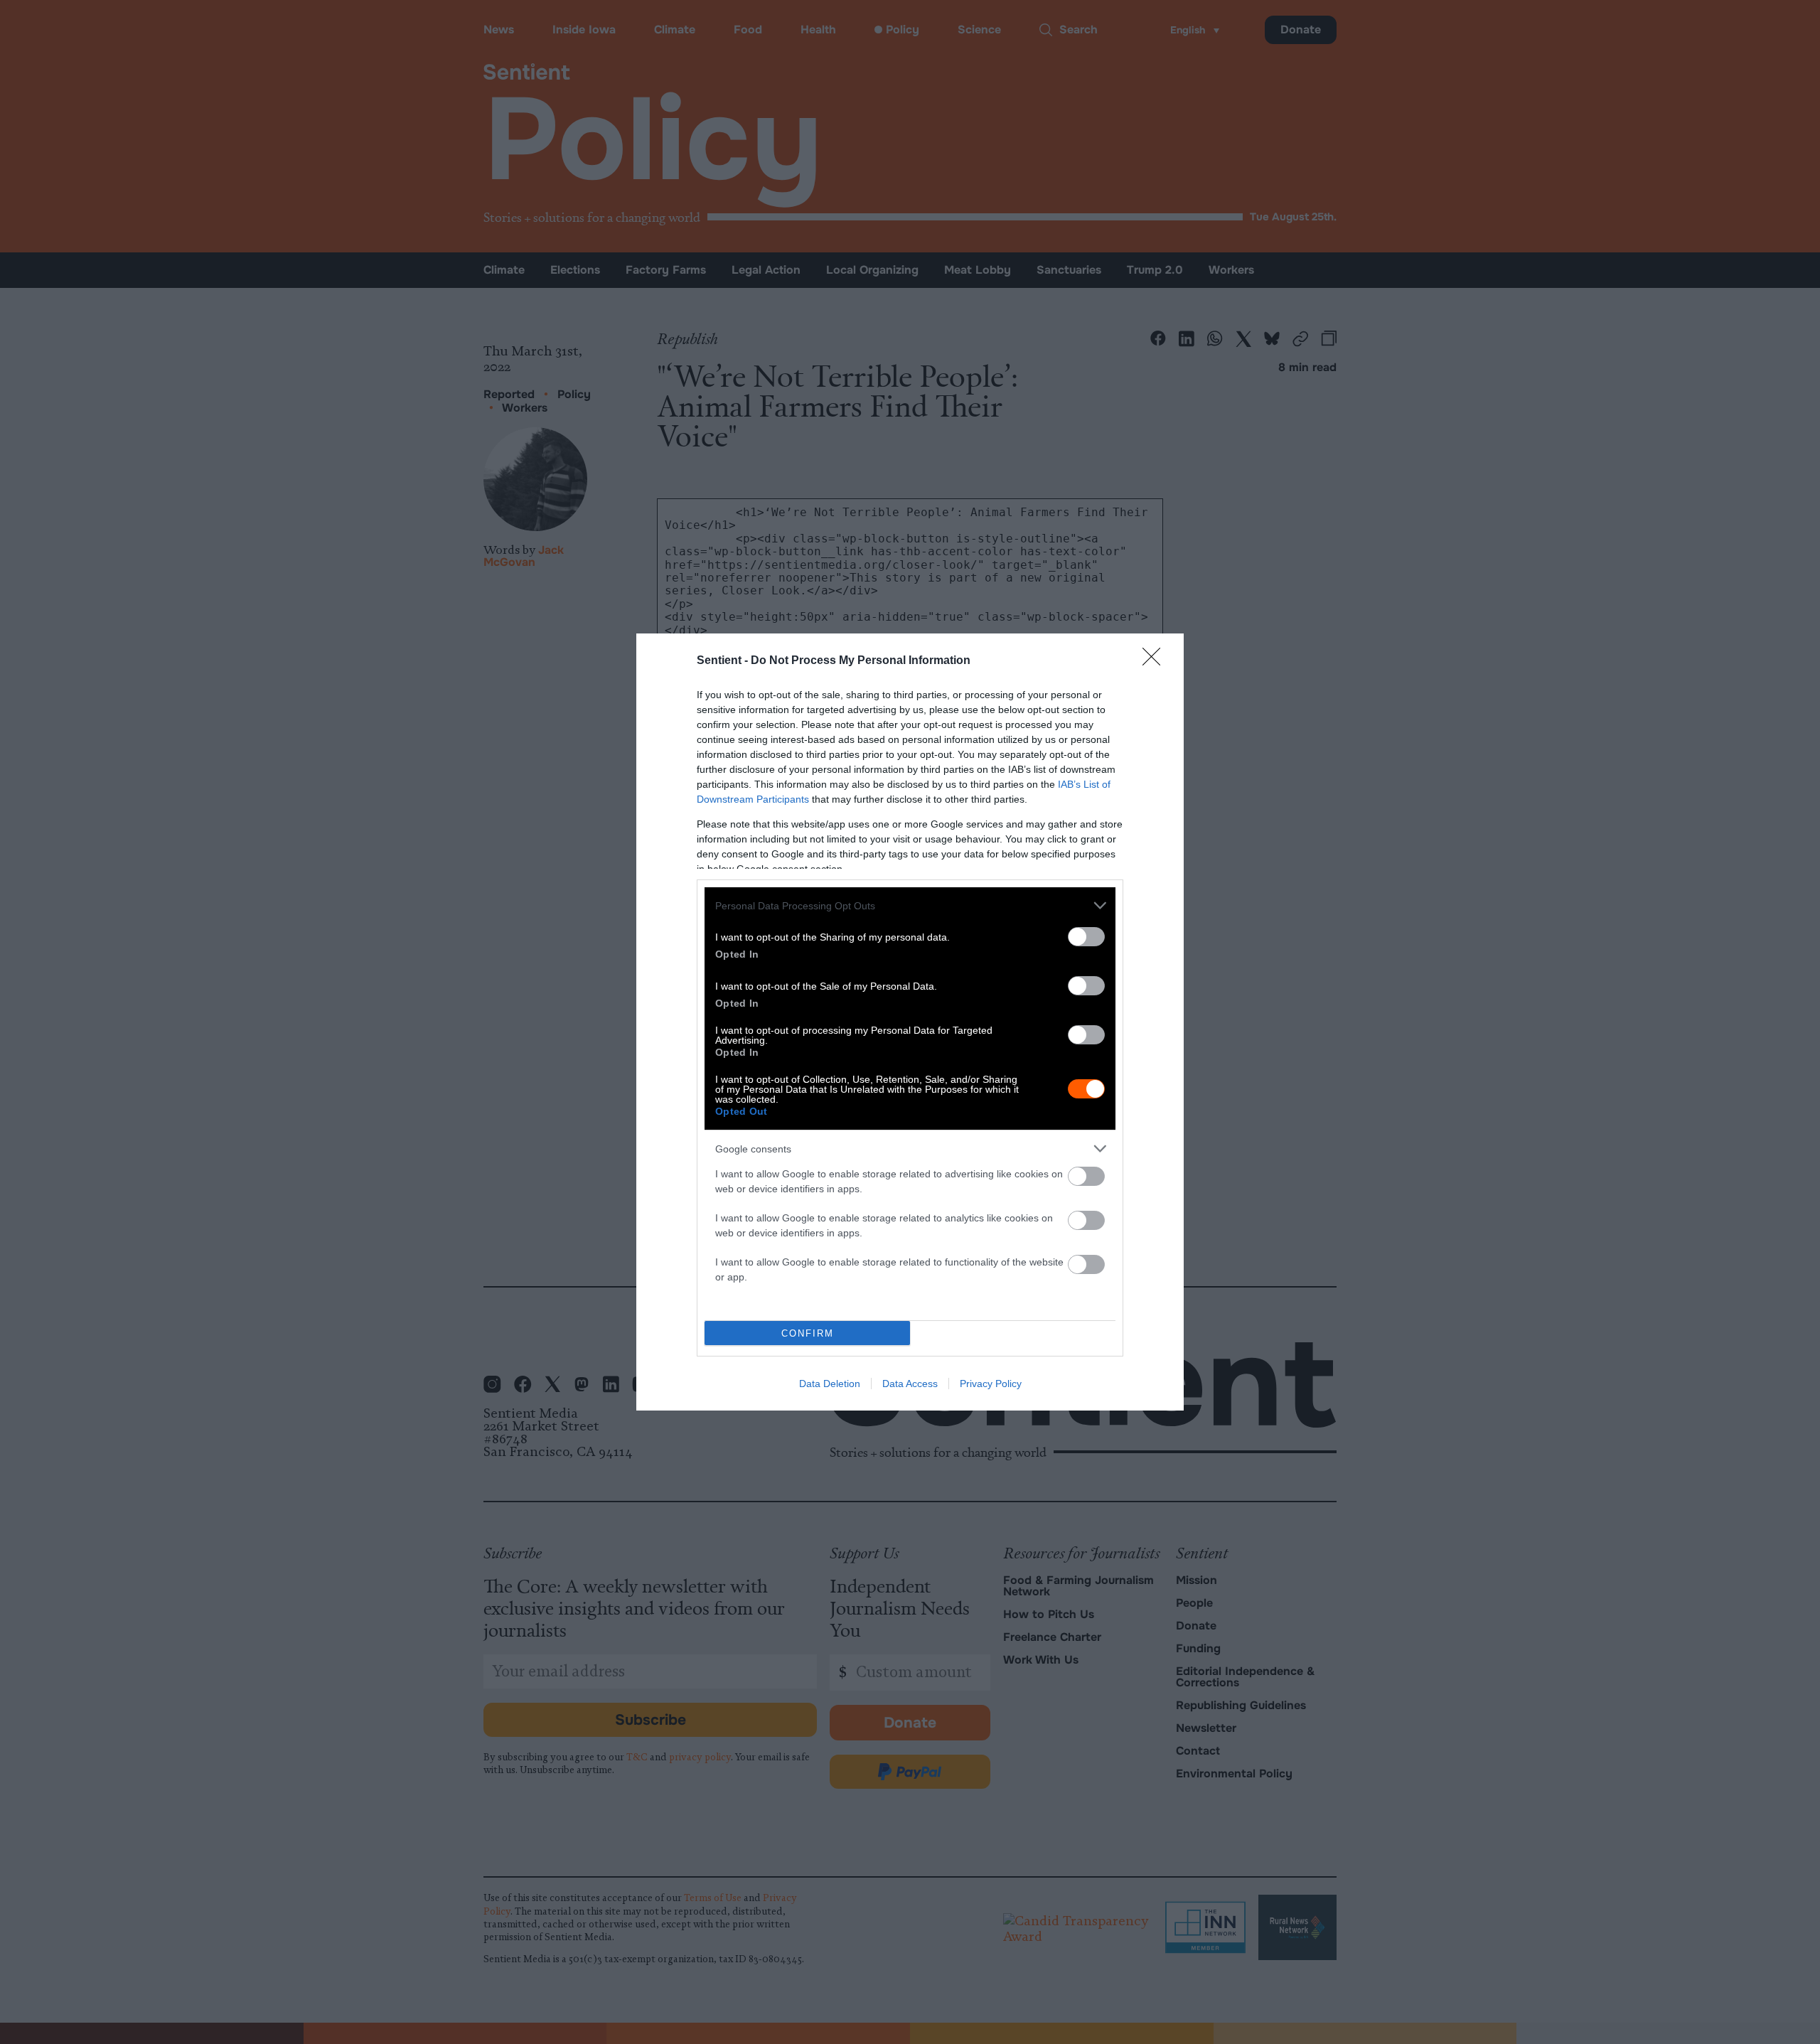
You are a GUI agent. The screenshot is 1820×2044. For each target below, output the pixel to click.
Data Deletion (830, 1384)
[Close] (1156, 661)
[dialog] (910, 1022)
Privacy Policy (991, 1384)
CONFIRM (808, 1333)
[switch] (1086, 937)
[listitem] (910, 905)
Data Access (910, 1384)
